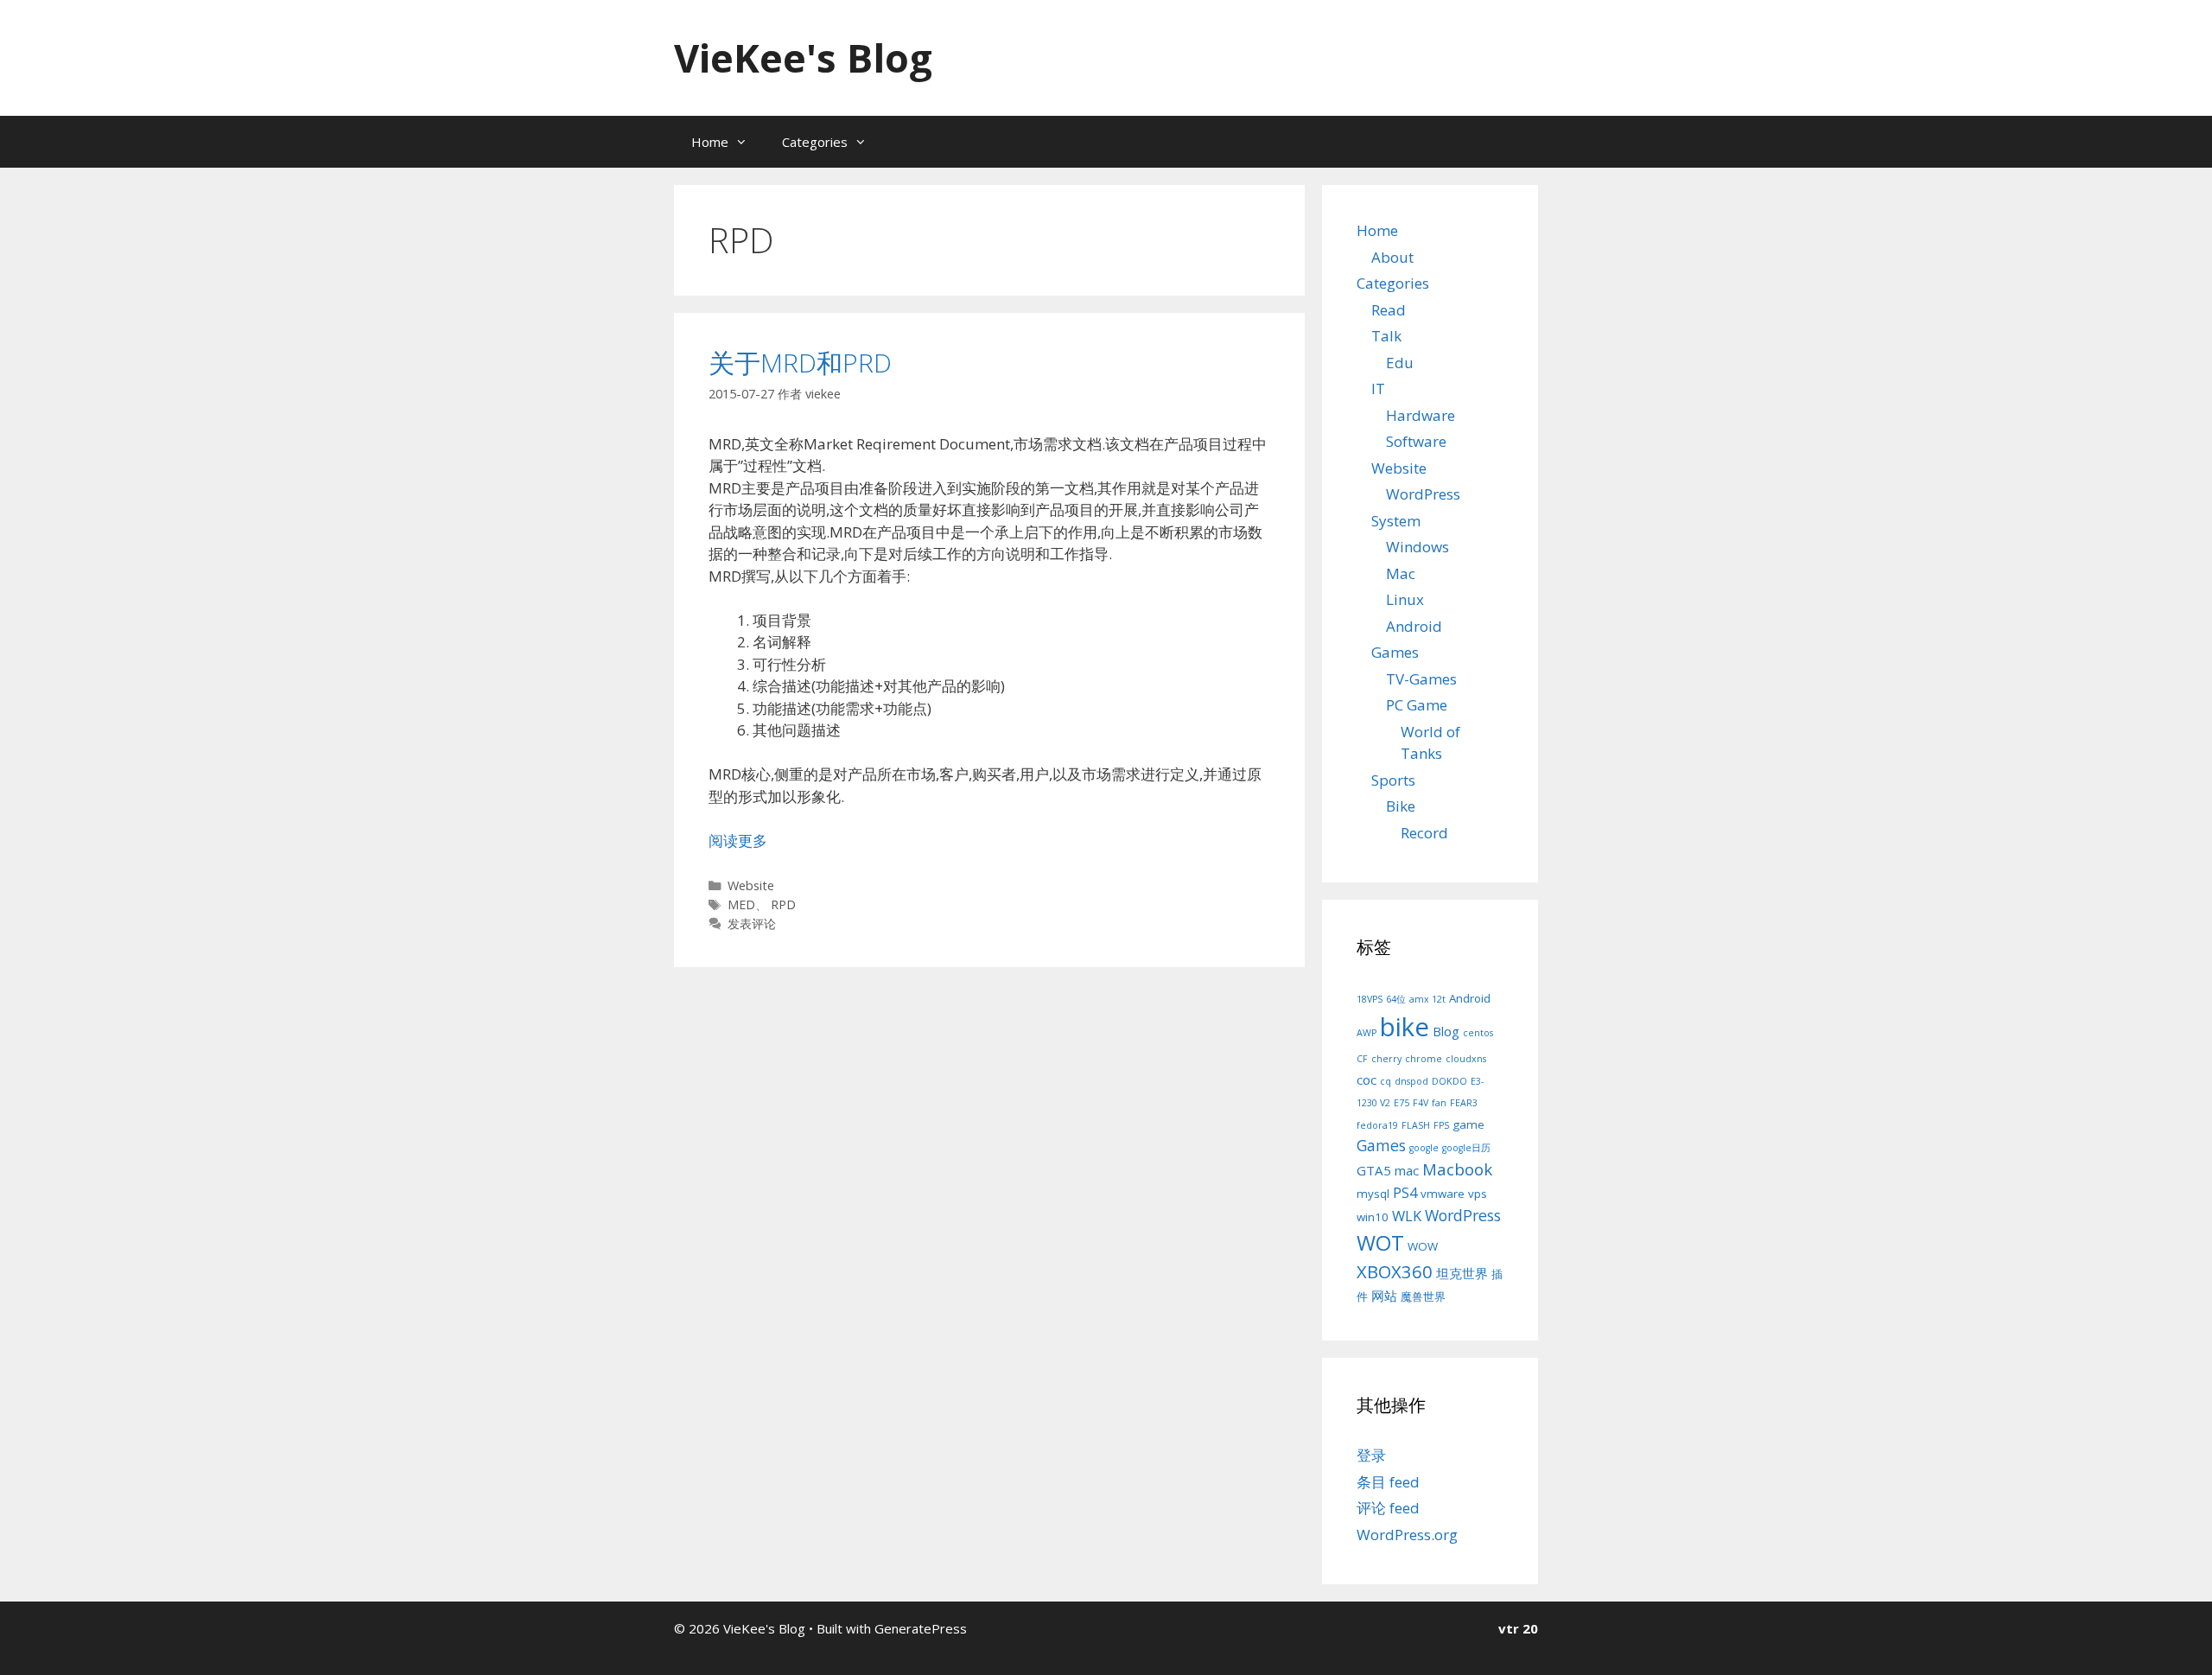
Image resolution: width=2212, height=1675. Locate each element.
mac (1407, 1170)
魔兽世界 (1423, 1296)
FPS (1441, 1125)
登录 (1371, 1455)
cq (1386, 1081)
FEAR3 (1464, 1103)
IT (1378, 388)
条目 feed (1388, 1482)
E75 (1402, 1103)
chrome (1424, 1059)
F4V (1421, 1103)
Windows (1417, 547)
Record (1424, 833)
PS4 (1405, 1192)
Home (710, 142)
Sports (1393, 780)
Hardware (1421, 415)
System (1396, 521)
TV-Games (1421, 679)
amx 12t (1427, 999)
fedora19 (1377, 1125)
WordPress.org (1407, 1535)
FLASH (1416, 1125)
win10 (1373, 1217)
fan (1439, 1103)
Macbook (1457, 1169)
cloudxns (1466, 1059)
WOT (1380, 1242)
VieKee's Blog (803, 57)
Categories (815, 142)
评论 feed (1388, 1508)
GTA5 (1374, 1170)
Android (1414, 626)
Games (1395, 652)
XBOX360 (1395, 1271)
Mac (1401, 573)
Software (1416, 441)
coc (1367, 1080)
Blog (1446, 1031)
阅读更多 (738, 841)
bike (1405, 1027)
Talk (1386, 336)
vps (1478, 1194)
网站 (1384, 1296)
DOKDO (1449, 1081)
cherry (1386, 1059)
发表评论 (752, 923)
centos (1478, 1033)
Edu (1400, 363)
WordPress (1423, 494)
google (1424, 1148)
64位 (1396, 999)
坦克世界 (1462, 1273)
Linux (1405, 599)
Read (1389, 310)
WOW (1423, 1246)
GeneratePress (921, 1628)
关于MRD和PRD (800, 363)
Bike (1401, 806)
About (1392, 257)
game (1468, 1124)
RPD (783, 904)
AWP (1367, 1033)
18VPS (1370, 999)
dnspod (1411, 1081)
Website (751, 885)
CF (1362, 1059)
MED (741, 904)
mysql (1373, 1194)
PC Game (1417, 705)
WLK (1407, 1216)
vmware (1443, 1194)
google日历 (1466, 1148)
